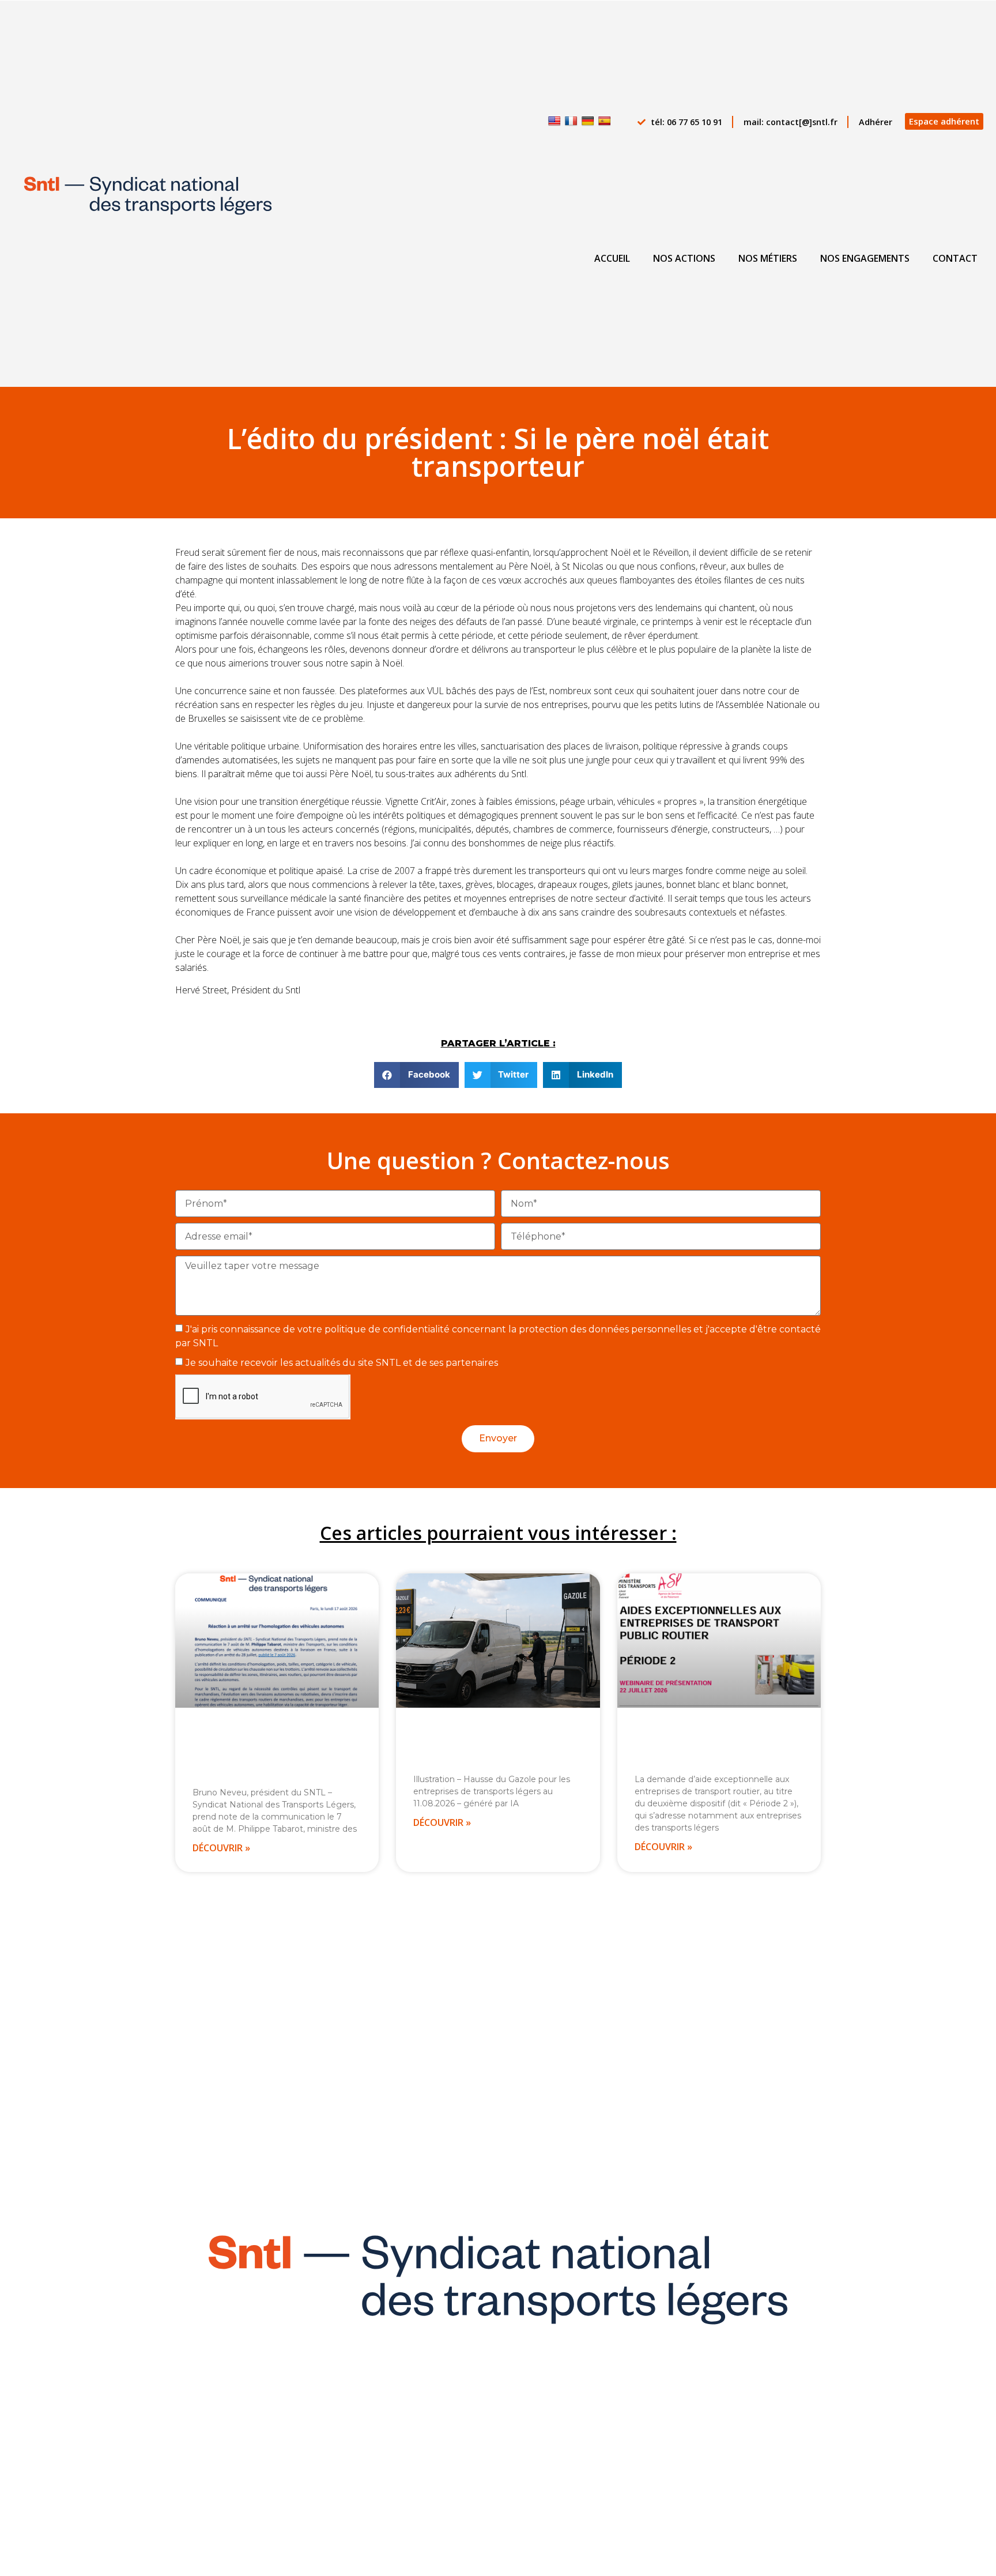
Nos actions (684, 258)
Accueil (612, 258)
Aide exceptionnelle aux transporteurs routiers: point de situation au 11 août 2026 (495, 1745)
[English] (554, 121)
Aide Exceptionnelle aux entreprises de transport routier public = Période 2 (704, 1745)
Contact (955, 258)
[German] (588, 121)
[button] (416, 1075)
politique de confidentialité (387, 1329)
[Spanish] (605, 121)
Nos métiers (768, 258)
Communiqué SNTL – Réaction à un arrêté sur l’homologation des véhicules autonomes (275, 1752)
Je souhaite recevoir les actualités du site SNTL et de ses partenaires (342, 1363)
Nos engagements (865, 258)
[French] (571, 121)
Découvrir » (221, 1848)
